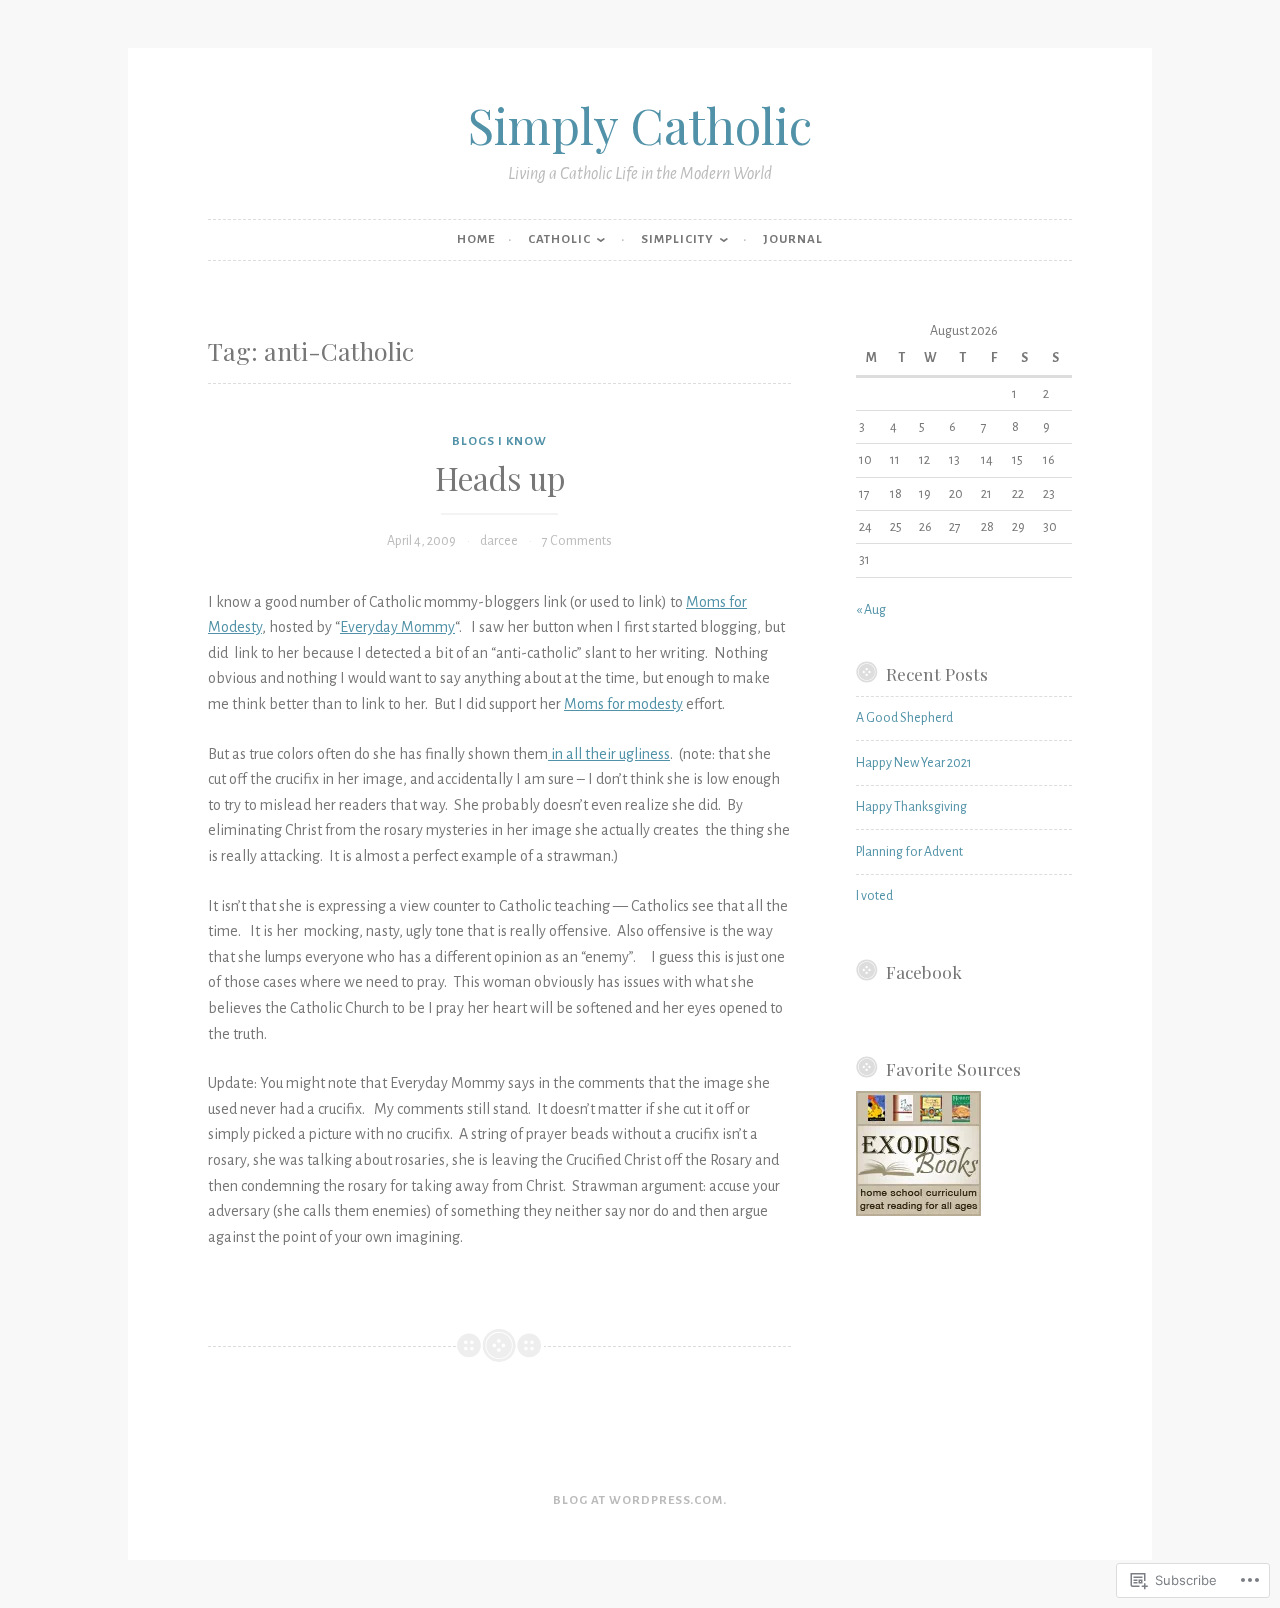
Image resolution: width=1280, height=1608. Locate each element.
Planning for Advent (909, 852)
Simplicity (677, 239)
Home (476, 239)
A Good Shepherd (904, 718)
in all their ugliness (609, 754)
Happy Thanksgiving (911, 807)
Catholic (559, 239)
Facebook (924, 971)
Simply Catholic (640, 124)
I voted (874, 896)
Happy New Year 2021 (914, 763)
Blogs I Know (499, 441)
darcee (499, 541)
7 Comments (577, 541)
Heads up (500, 478)
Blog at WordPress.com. (640, 1500)
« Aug (871, 610)
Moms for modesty (623, 704)
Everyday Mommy (397, 627)
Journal (793, 239)
